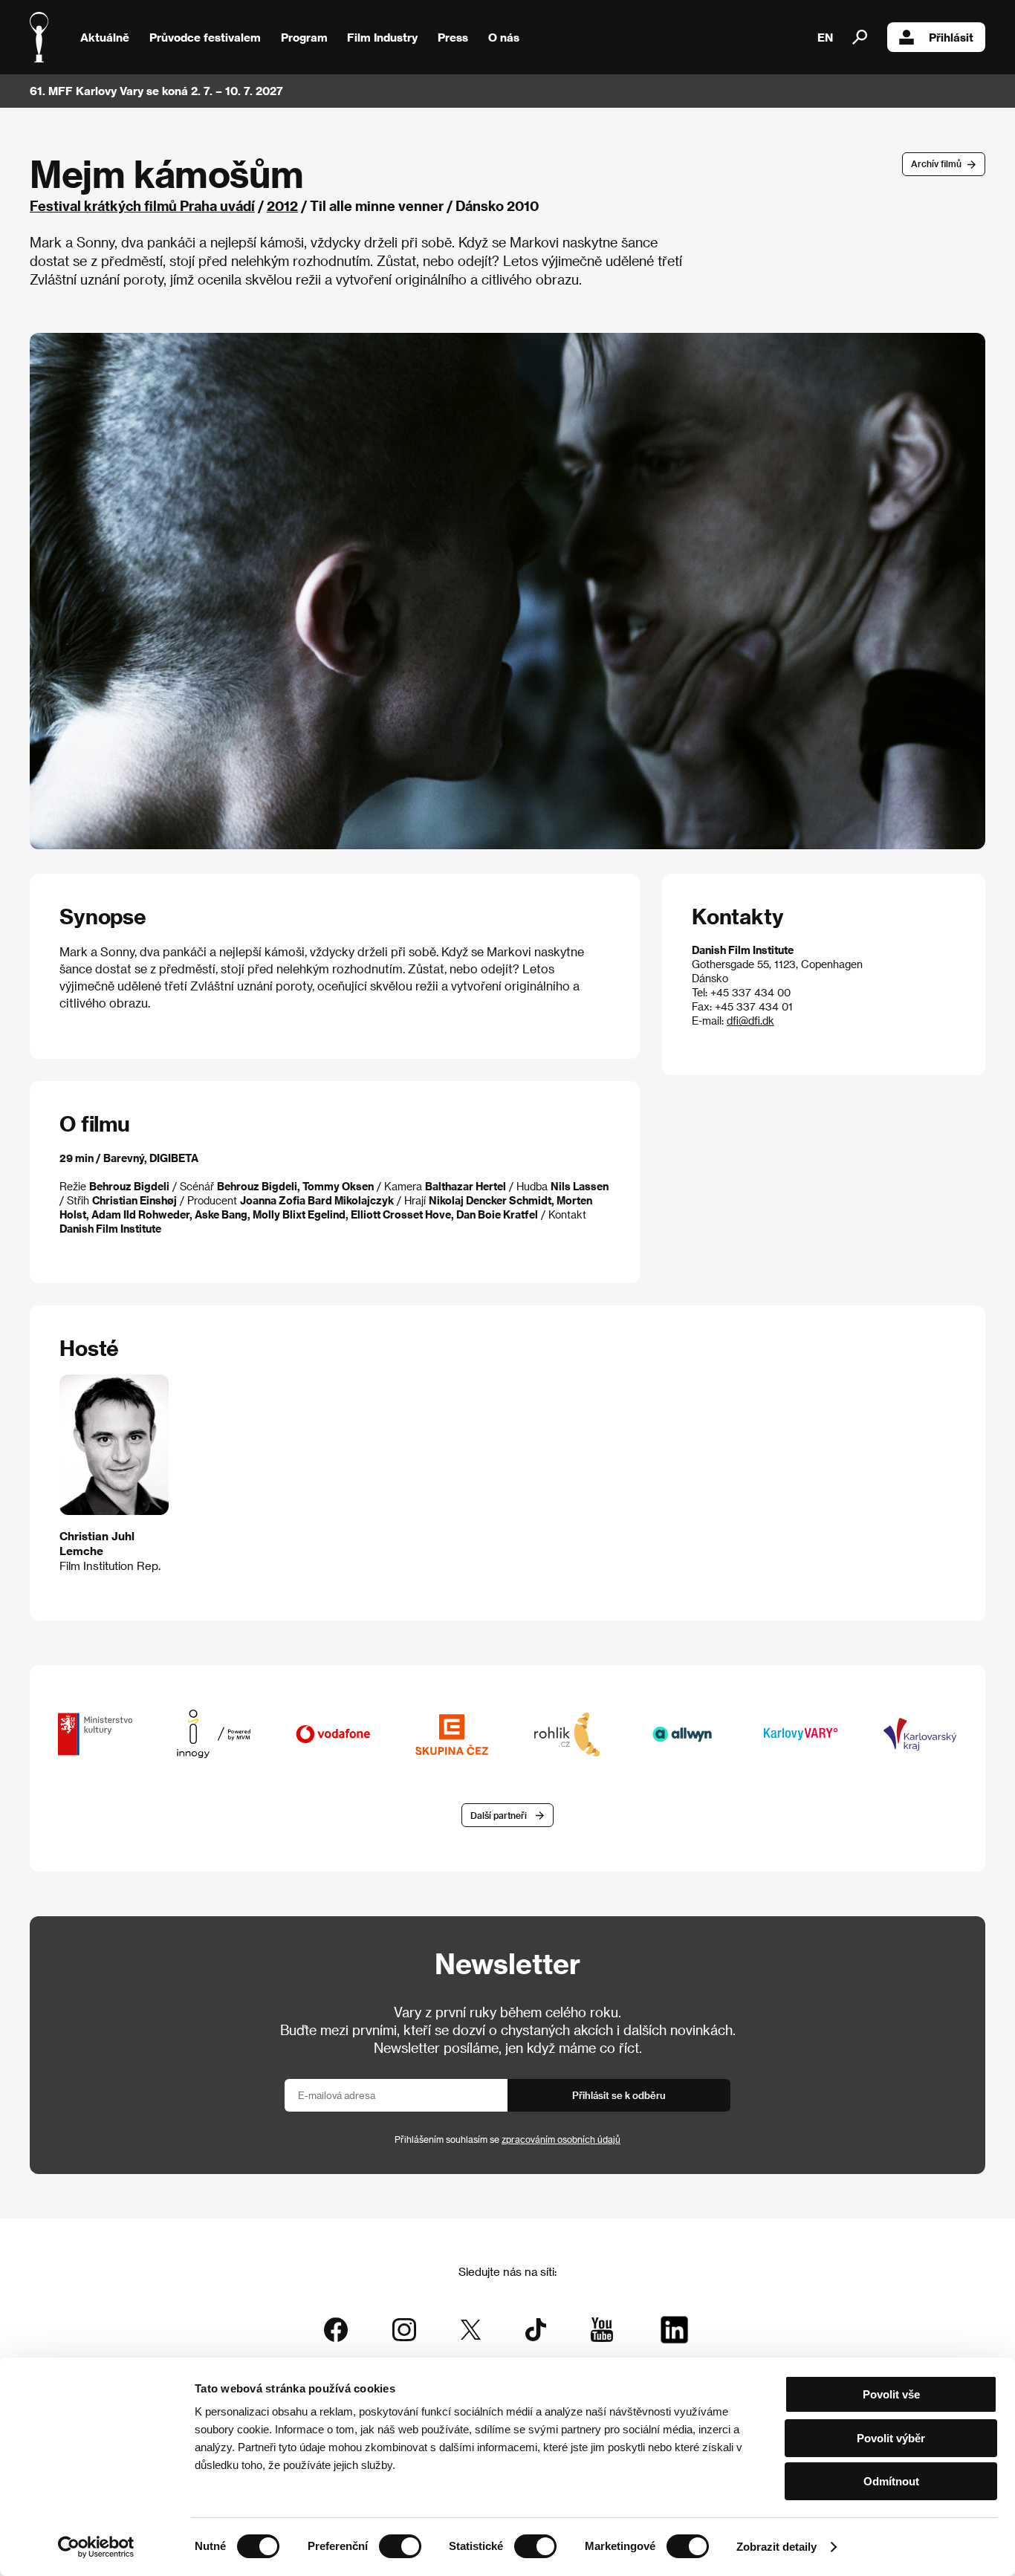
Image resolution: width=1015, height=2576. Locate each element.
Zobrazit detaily (776, 2547)
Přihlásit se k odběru (619, 2095)
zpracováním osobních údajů (561, 2139)
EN (825, 37)
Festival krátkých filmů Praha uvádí (142, 205)
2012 (282, 205)
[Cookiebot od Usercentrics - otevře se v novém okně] (96, 2547)
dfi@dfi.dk (750, 1021)
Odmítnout (891, 2481)
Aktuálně (105, 37)
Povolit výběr (891, 2438)
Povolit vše (891, 2394)
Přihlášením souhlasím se (507, 2139)
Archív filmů (936, 163)
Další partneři (499, 1815)
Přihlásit (951, 37)
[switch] (400, 2546)
